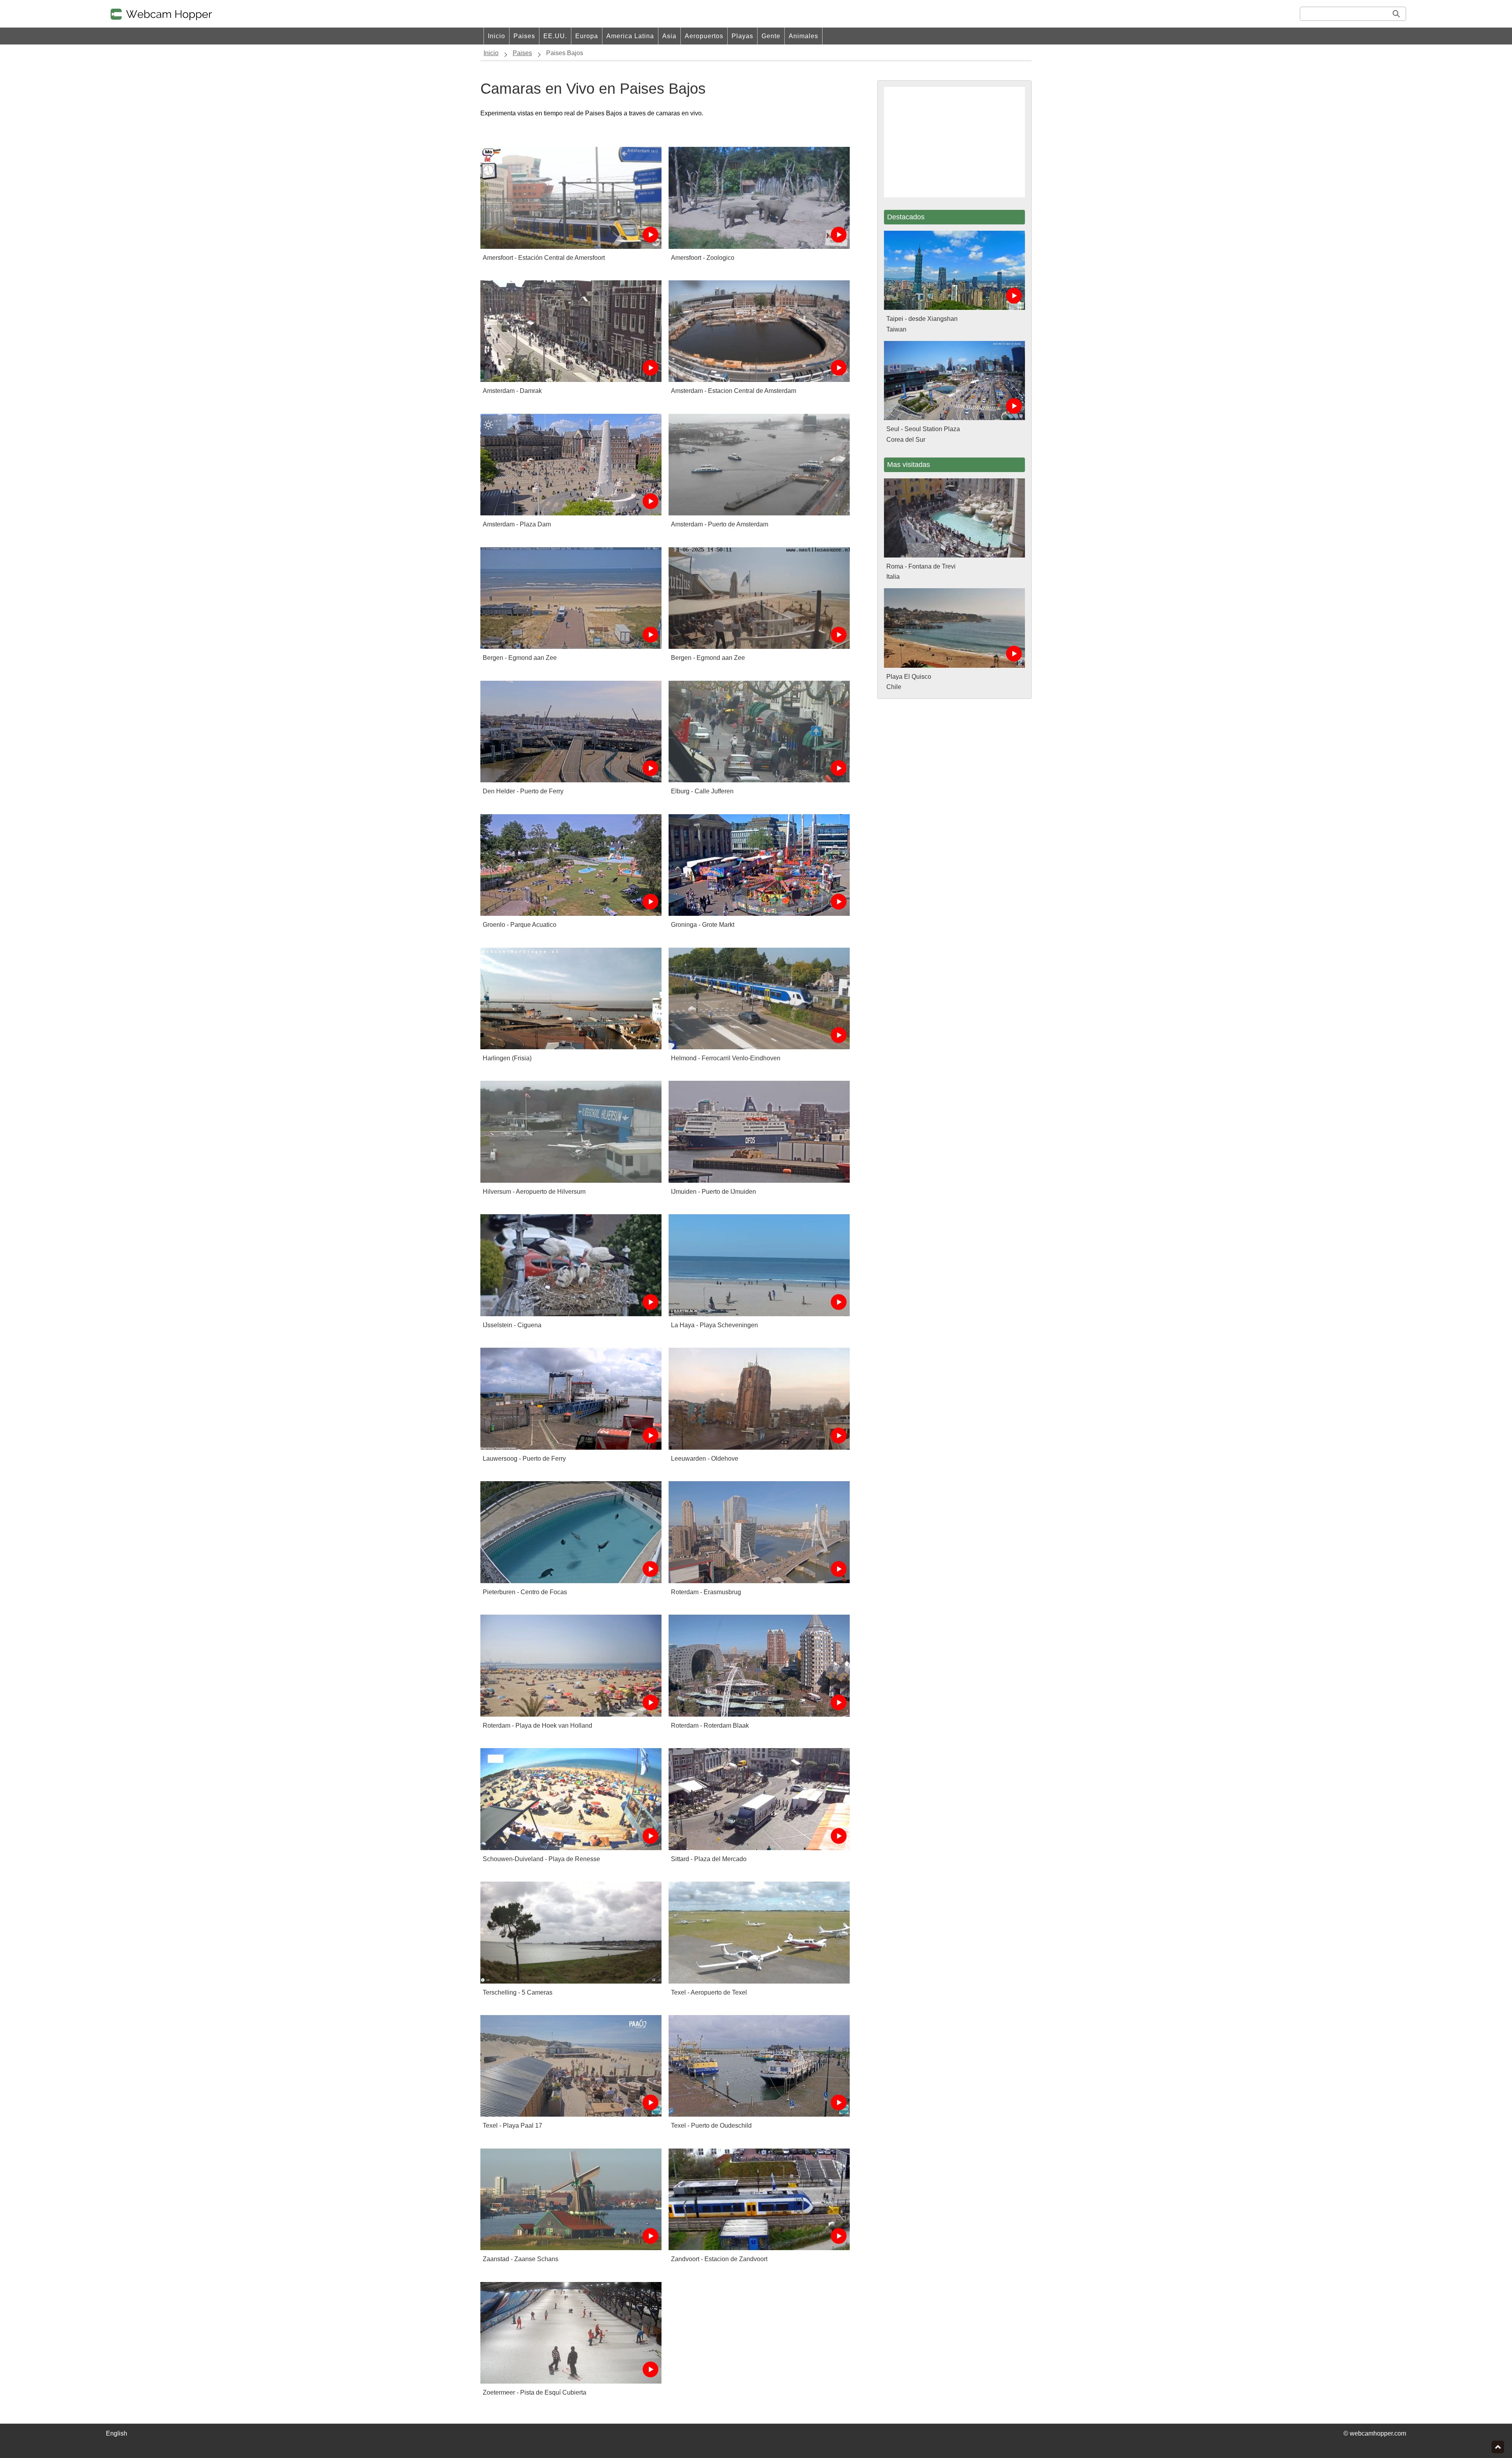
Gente (771, 36)
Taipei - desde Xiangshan (922, 319)
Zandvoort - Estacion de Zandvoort (719, 2259)
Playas (742, 36)
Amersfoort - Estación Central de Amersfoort (544, 258)
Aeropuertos (704, 36)
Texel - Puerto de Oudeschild (711, 2126)
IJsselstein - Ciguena (512, 1325)
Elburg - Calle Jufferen (702, 791)
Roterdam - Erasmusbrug (706, 1592)
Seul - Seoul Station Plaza (923, 429)
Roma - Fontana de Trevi (921, 566)
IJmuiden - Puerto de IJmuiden (713, 1192)
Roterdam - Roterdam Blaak (710, 1725)
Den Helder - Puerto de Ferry (523, 791)
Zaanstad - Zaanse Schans (521, 2259)
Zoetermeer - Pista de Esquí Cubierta (535, 2392)
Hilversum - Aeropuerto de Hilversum (534, 1192)
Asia (669, 36)
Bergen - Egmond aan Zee (520, 658)
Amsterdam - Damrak (512, 391)
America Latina (630, 36)
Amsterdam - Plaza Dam (517, 524)
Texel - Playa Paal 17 (512, 2126)
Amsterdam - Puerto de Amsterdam (720, 524)
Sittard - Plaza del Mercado (709, 1859)
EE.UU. (555, 36)
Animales (803, 36)
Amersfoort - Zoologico (703, 258)
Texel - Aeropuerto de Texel (709, 1992)
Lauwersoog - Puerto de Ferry (524, 1459)
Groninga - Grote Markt (703, 925)
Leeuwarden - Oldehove (705, 1459)
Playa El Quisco (909, 677)
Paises (524, 36)
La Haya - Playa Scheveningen (714, 1325)
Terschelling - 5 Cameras (518, 1992)
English (117, 2433)
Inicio (497, 36)
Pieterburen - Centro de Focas (525, 1592)
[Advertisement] (954, 142)
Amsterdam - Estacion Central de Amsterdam (734, 391)
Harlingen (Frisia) (507, 1058)
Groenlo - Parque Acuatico (520, 925)
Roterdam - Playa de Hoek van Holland (537, 1725)
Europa (587, 36)
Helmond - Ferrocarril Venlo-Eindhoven (726, 1058)
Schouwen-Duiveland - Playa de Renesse (541, 1859)
